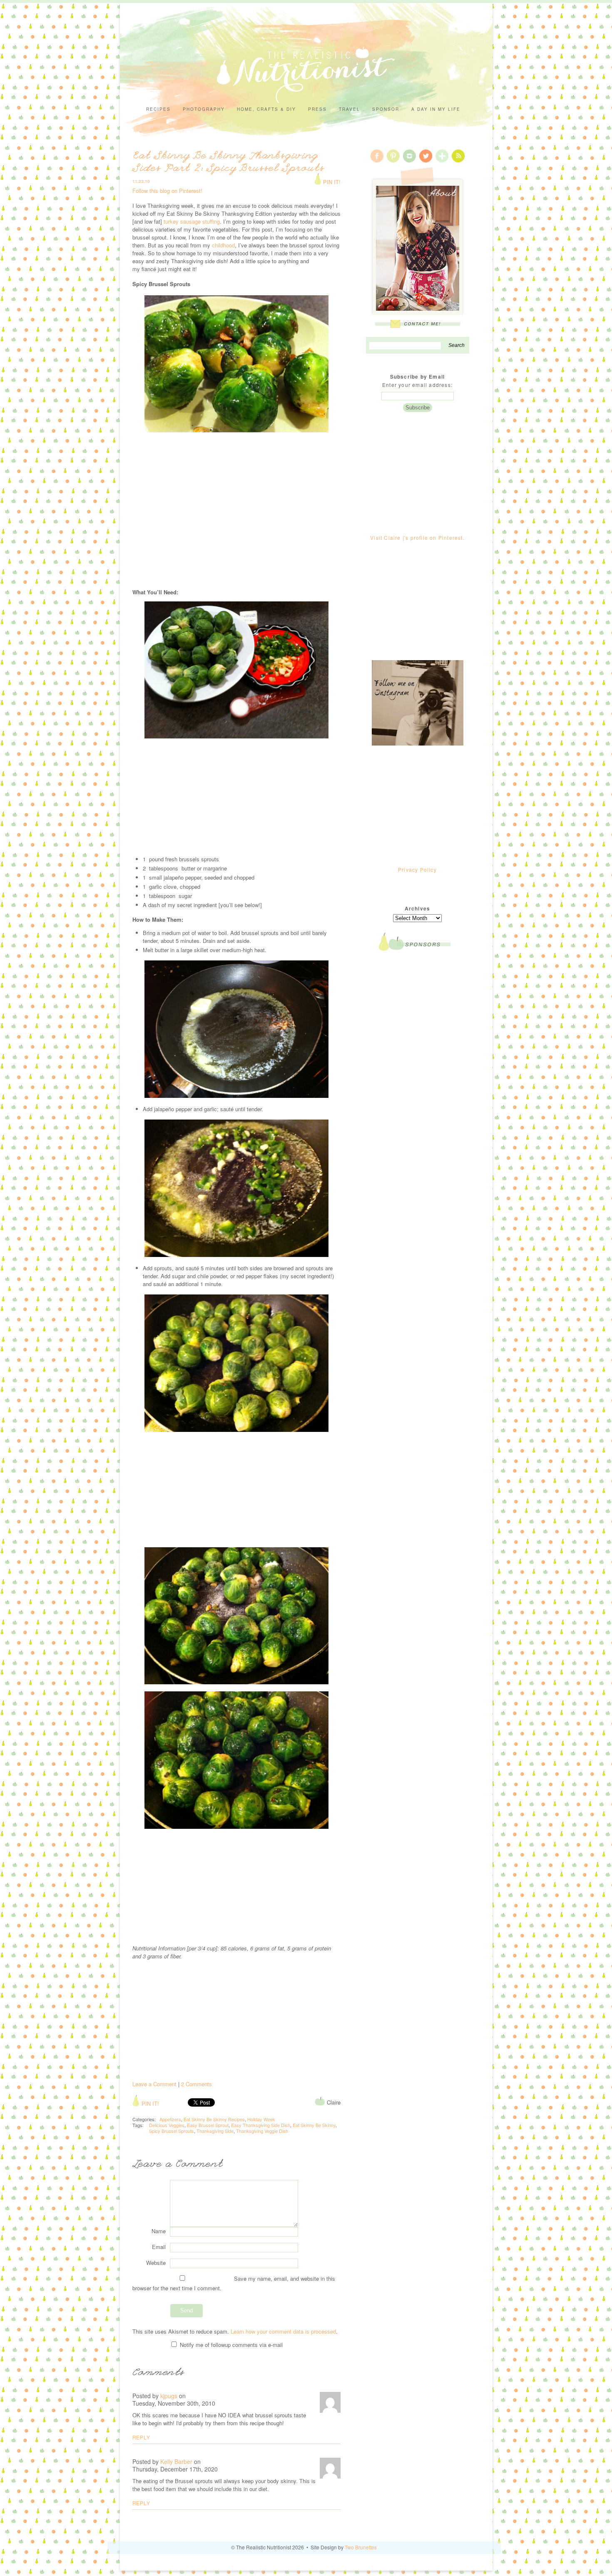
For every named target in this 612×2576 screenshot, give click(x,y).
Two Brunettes (361, 2547)
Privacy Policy (417, 869)
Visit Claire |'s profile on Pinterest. (417, 537)
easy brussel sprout (208, 2125)
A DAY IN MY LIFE (436, 109)
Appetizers (170, 2119)
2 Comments (197, 2084)
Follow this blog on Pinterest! (167, 191)
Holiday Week (261, 2119)
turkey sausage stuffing (192, 221)
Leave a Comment (154, 2084)
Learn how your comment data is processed (283, 2331)
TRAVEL (350, 109)
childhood (223, 245)
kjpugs (169, 2396)
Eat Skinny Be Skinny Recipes (214, 2119)
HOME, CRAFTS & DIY (266, 109)
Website (156, 2263)
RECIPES (158, 109)
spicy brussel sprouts (172, 2131)
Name (159, 2231)
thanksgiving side (215, 2131)
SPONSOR (386, 109)
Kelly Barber (176, 2461)
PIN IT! (331, 182)
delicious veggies (167, 2125)
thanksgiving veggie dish (262, 2131)
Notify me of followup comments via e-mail (230, 2345)
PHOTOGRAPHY (204, 109)
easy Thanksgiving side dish (261, 2125)
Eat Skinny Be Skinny (314, 2125)
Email (159, 2247)
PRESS (317, 109)
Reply (141, 2437)
